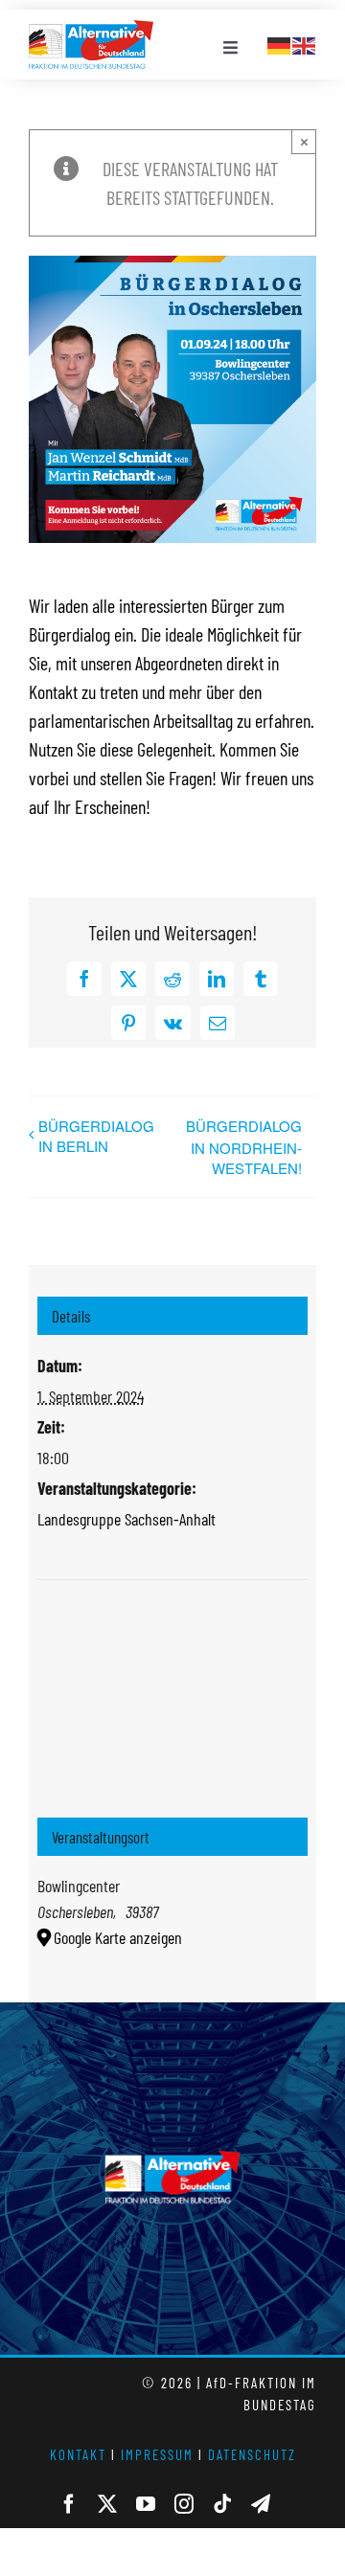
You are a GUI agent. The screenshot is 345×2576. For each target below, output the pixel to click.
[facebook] (69, 2504)
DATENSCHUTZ (252, 2454)
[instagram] (184, 2504)
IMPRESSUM (157, 2454)
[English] (305, 43)
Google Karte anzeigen (118, 1937)
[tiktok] (222, 2504)
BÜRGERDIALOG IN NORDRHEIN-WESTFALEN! (244, 1147)
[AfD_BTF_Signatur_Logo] (91, 30)
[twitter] (107, 2504)
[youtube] (146, 2504)
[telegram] (261, 2504)
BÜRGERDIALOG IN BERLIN (96, 1136)
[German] (280, 43)
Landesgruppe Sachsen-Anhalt (126, 1519)
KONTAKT (78, 2454)
